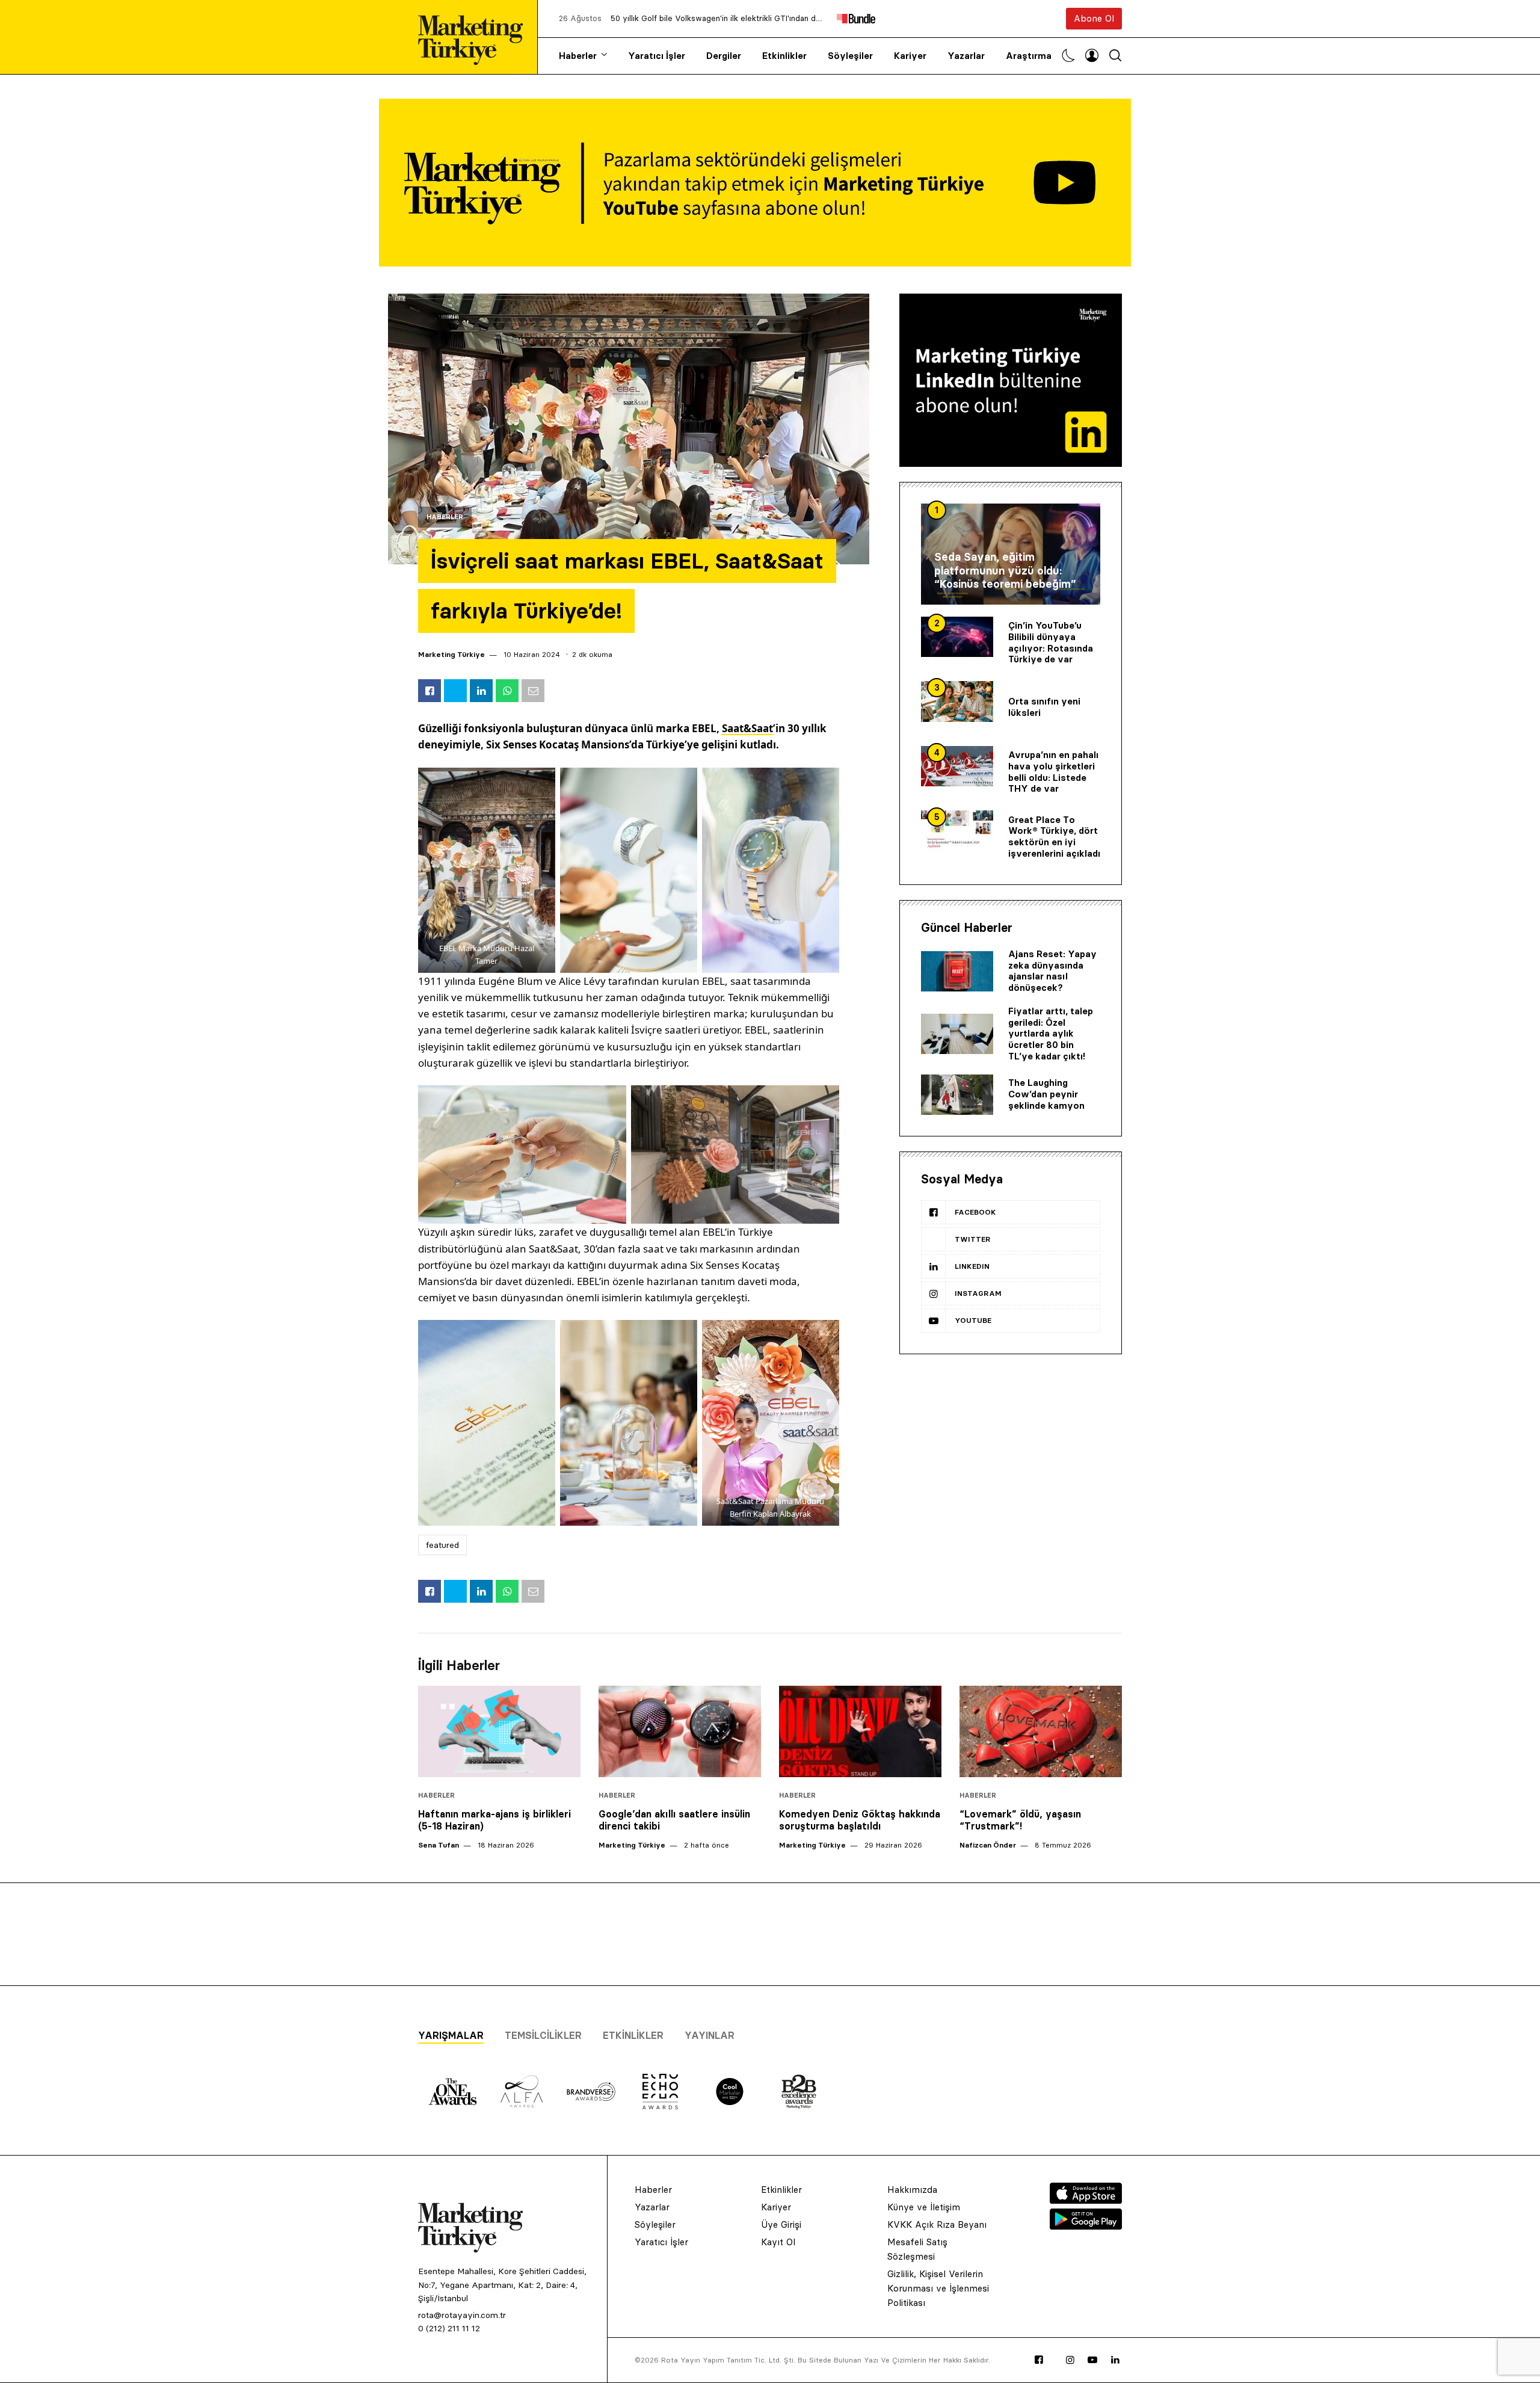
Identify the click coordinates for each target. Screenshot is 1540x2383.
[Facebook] (1039, 2360)
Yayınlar (710, 2035)
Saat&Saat (747, 728)
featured (442, 1545)
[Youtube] (1092, 2360)
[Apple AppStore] (1086, 2200)
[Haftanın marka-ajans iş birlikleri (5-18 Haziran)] (499, 1731)
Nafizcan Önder (988, 1845)
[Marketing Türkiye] (475, 37)
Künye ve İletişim (924, 2207)
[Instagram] (1070, 2360)
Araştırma (1029, 56)
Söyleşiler (850, 56)
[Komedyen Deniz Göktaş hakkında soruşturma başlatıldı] (860, 1731)
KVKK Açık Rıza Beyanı (937, 2224)
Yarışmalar (451, 2035)
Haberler (578, 56)
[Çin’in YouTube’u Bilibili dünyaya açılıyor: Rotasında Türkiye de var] (957, 637)
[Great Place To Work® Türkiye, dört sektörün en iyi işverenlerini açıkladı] (957, 831)
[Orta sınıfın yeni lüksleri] (957, 701)
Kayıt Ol (778, 2242)
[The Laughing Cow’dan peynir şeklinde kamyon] (957, 1095)
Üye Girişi (781, 2224)
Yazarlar (966, 56)
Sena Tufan (439, 1845)
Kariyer (910, 56)
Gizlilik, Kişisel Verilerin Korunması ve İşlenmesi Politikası (938, 2288)
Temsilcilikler (543, 2035)
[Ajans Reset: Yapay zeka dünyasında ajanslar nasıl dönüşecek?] (957, 972)
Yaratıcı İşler (657, 56)
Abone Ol (1094, 18)
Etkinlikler (784, 56)
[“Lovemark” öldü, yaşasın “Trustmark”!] (1041, 1731)
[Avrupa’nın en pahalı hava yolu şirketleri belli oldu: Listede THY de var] (957, 766)
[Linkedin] (1115, 2360)
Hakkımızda (912, 2190)
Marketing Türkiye (451, 654)
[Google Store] (1086, 2226)
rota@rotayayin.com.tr (462, 2315)
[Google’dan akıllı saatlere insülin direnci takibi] (680, 1731)
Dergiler (724, 56)
